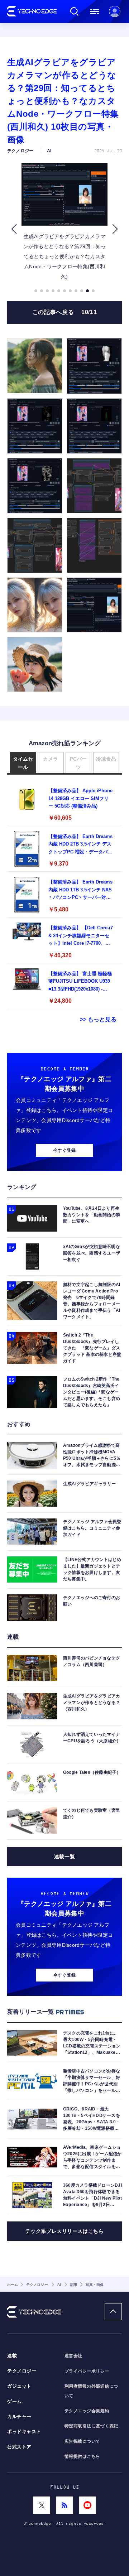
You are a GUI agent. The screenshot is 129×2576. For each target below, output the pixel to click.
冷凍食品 (106, 759)
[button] (14, 229)
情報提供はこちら (82, 2456)
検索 (75, 11)
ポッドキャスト (24, 2432)
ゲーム (15, 2402)
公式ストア (19, 2447)
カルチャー (19, 2417)
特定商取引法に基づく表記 (91, 2426)
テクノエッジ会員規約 (87, 2411)
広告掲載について (82, 2441)
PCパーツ (78, 763)
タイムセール (23, 763)
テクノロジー (22, 2371)
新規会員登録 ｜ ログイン (115, 11)
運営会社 (73, 2356)
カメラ (51, 759)
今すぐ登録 (64, 1150)
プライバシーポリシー (87, 2371)
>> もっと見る (98, 1019)
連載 (12, 2356)
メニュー (95, 11)
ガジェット (19, 2386)
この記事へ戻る (64, 312)
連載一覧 (64, 1857)
